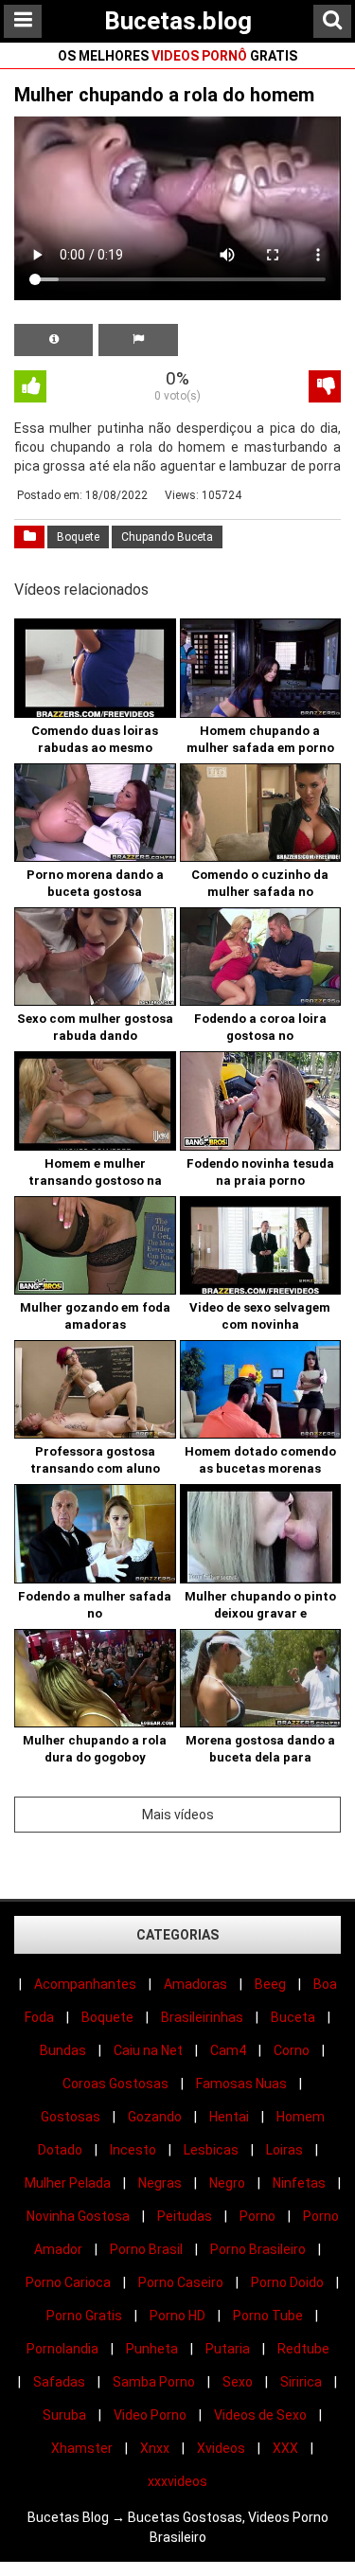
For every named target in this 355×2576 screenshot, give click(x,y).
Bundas (63, 2050)
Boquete (78, 537)
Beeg (270, 1984)
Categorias (177, 1935)
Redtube (303, 2349)
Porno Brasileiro (258, 2249)
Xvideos (221, 2448)
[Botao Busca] (332, 21)
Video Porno (150, 2415)
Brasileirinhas (202, 2017)
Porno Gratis (84, 2316)
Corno (292, 2050)
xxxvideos (177, 2481)
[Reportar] (138, 340)
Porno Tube (268, 2316)
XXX (285, 2448)
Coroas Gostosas (115, 2084)
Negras (160, 2183)
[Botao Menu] (23, 21)
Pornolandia (62, 2349)
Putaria (228, 2349)
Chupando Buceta (167, 537)
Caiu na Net (148, 2050)
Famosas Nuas (241, 2084)
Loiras (284, 2150)
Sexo (238, 2382)
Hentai (229, 2117)
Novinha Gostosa (78, 2216)
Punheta (152, 2349)
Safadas (59, 2382)
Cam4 (228, 2050)
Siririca (301, 2382)
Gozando (155, 2117)
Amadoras (195, 1984)
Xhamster (82, 2448)
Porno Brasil (146, 2249)
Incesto (133, 2150)
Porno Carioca (68, 2282)
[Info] (53, 340)
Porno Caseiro (181, 2282)
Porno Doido (287, 2282)
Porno (257, 2216)
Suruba (64, 2415)
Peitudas (185, 2216)
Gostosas (71, 2117)
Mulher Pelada (68, 2183)
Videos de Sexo (260, 2415)
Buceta (293, 2017)
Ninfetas (299, 2183)
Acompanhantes (85, 1984)
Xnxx (155, 2448)
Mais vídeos (178, 1815)
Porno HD (177, 2316)
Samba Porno (154, 2382)
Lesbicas (211, 2150)
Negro (227, 2183)
